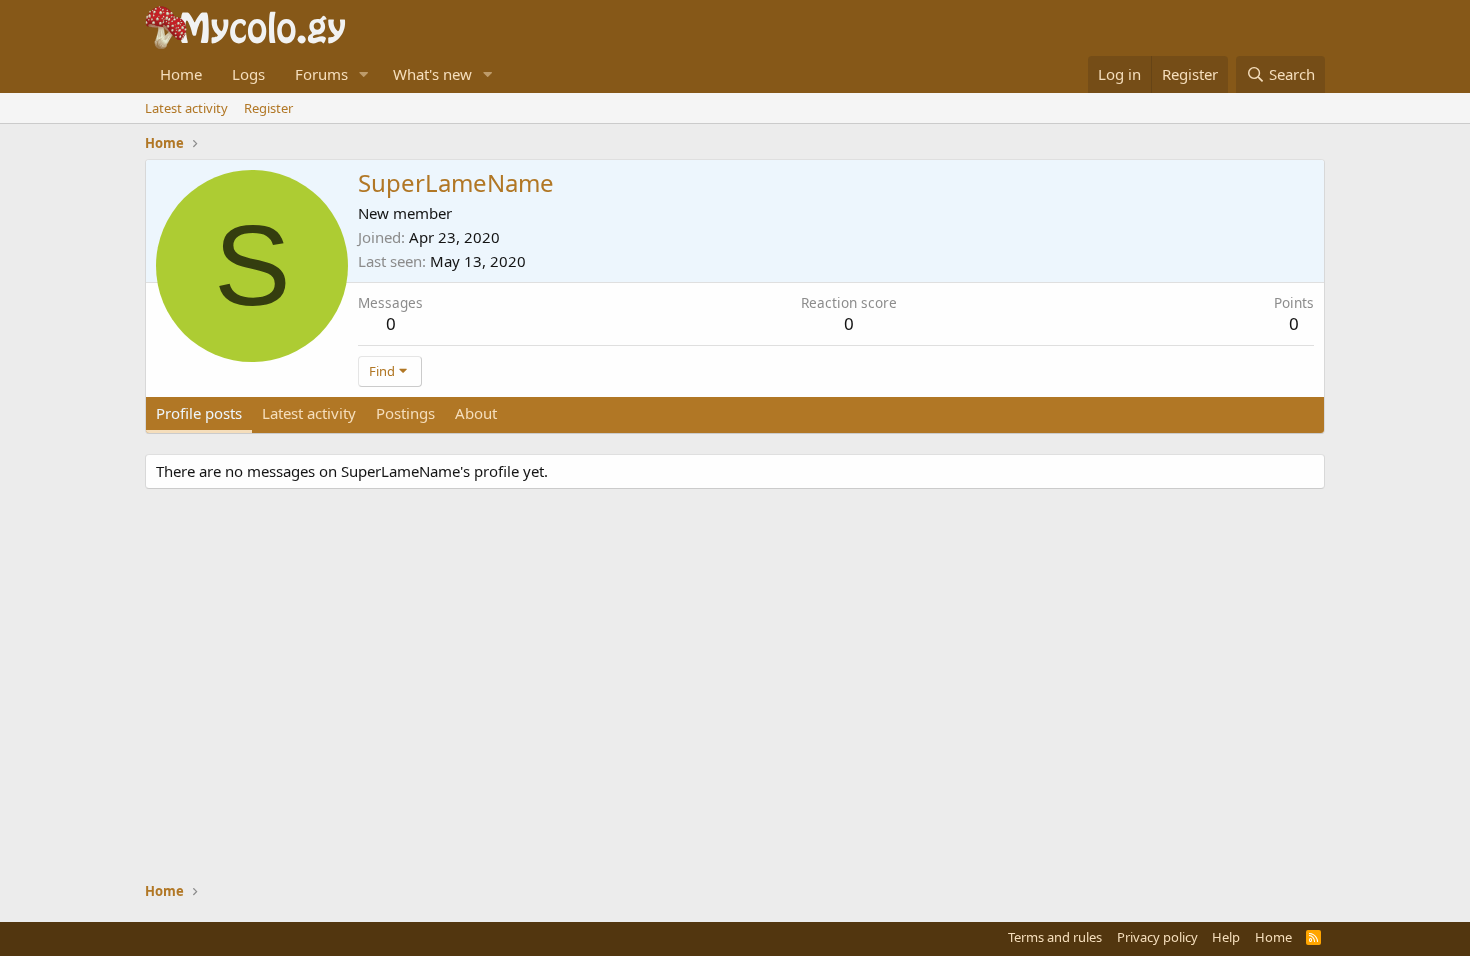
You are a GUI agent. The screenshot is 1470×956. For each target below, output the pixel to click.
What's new (432, 74)
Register (268, 108)
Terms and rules (1055, 937)
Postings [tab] (405, 413)
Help (1226, 937)
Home (181, 74)
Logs (248, 74)
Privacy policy (1157, 937)
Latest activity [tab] (309, 413)
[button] (364, 74)
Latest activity (186, 108)
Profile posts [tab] (199, 413)
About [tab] (476, 413)
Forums (321, 74)
